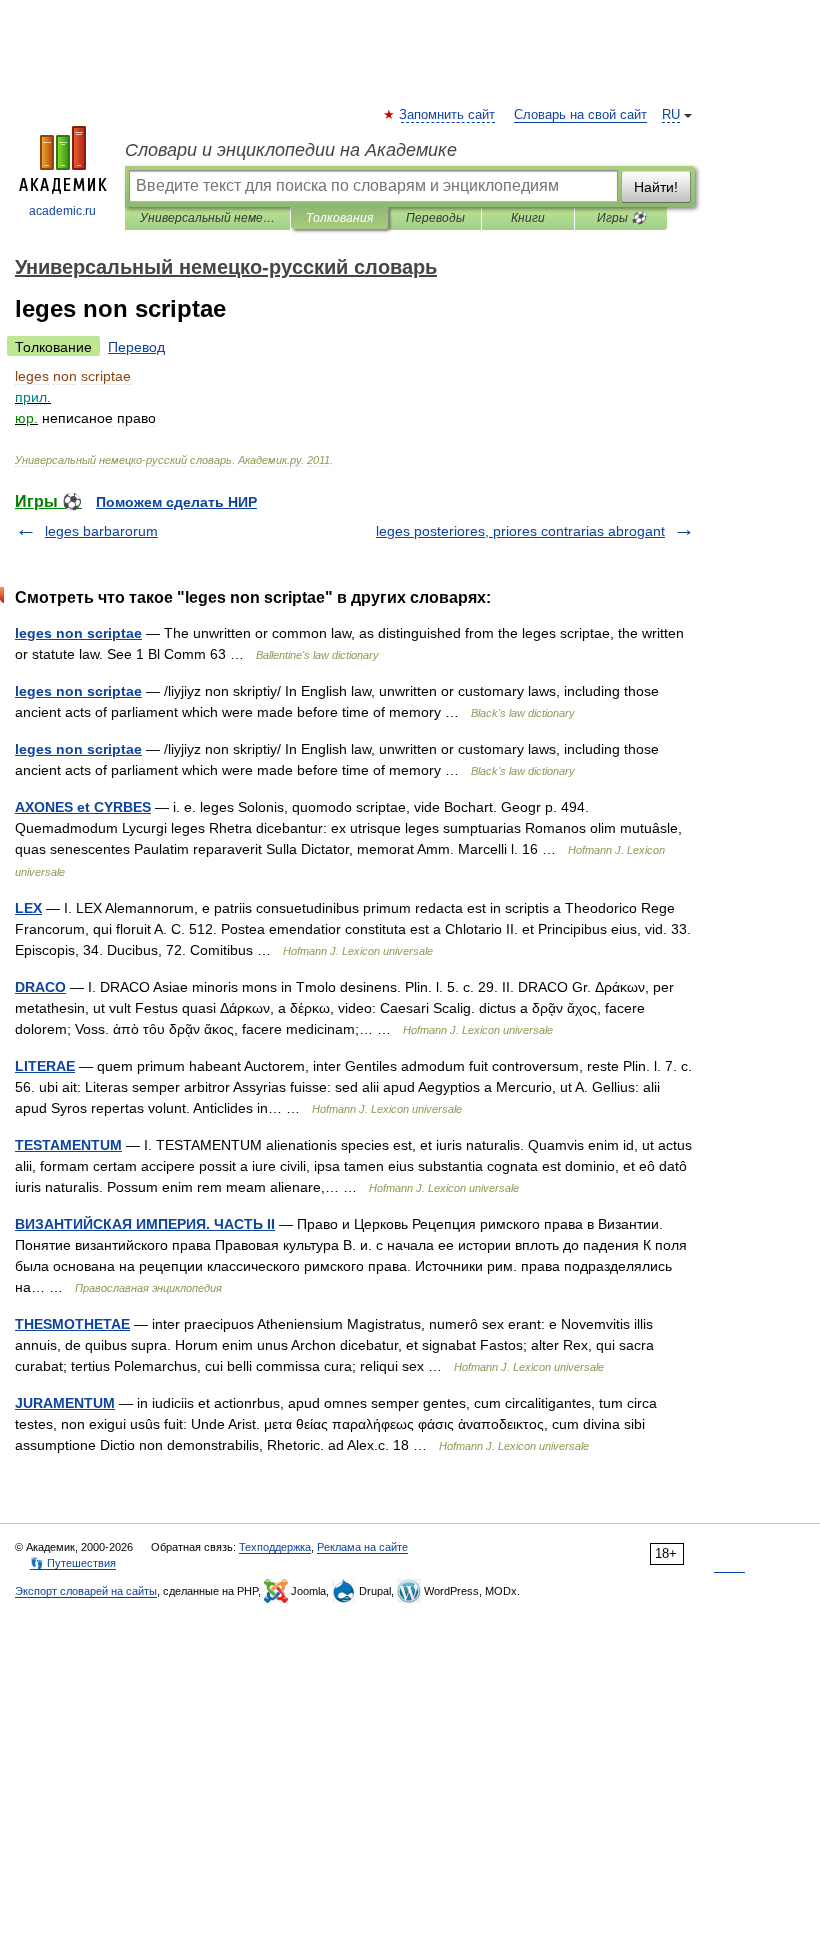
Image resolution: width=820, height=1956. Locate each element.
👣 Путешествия (73, 1563)
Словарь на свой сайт (580, 115)
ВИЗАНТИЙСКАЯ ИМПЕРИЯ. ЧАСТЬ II (145, 1224)
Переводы (435, 218)
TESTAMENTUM (68, 1145)
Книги (528, 218)
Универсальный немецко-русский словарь (207, 218)
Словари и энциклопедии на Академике (291, 150)
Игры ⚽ (621, 218)
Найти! (656, 187)
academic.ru (62, 211)
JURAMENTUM (65, 1403)
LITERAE (45, 1066)
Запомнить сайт (448, 115)
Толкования (339, 218)
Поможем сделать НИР (176, 502)
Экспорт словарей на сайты (86, 1591)
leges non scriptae (78, 633)
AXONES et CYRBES (83, 807)
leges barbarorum (101, 531)
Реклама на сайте (362, 1547)
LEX (28, 908)
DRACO (40, 987)
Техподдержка (275, 1547)
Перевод (136, 347)
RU (671, 115)
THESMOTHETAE (72, 1324)
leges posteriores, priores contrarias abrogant (520, 531)
